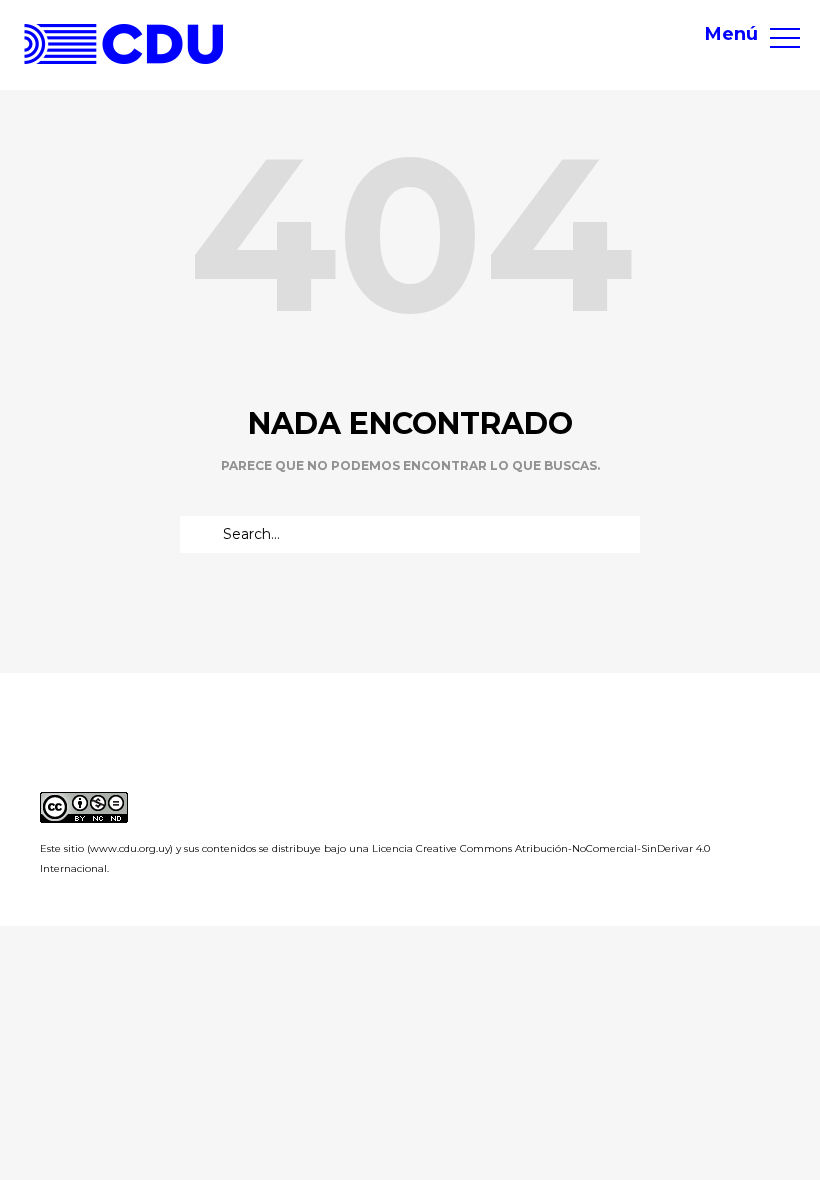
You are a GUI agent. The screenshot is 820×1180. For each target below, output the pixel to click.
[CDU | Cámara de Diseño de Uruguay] (124, 44)
